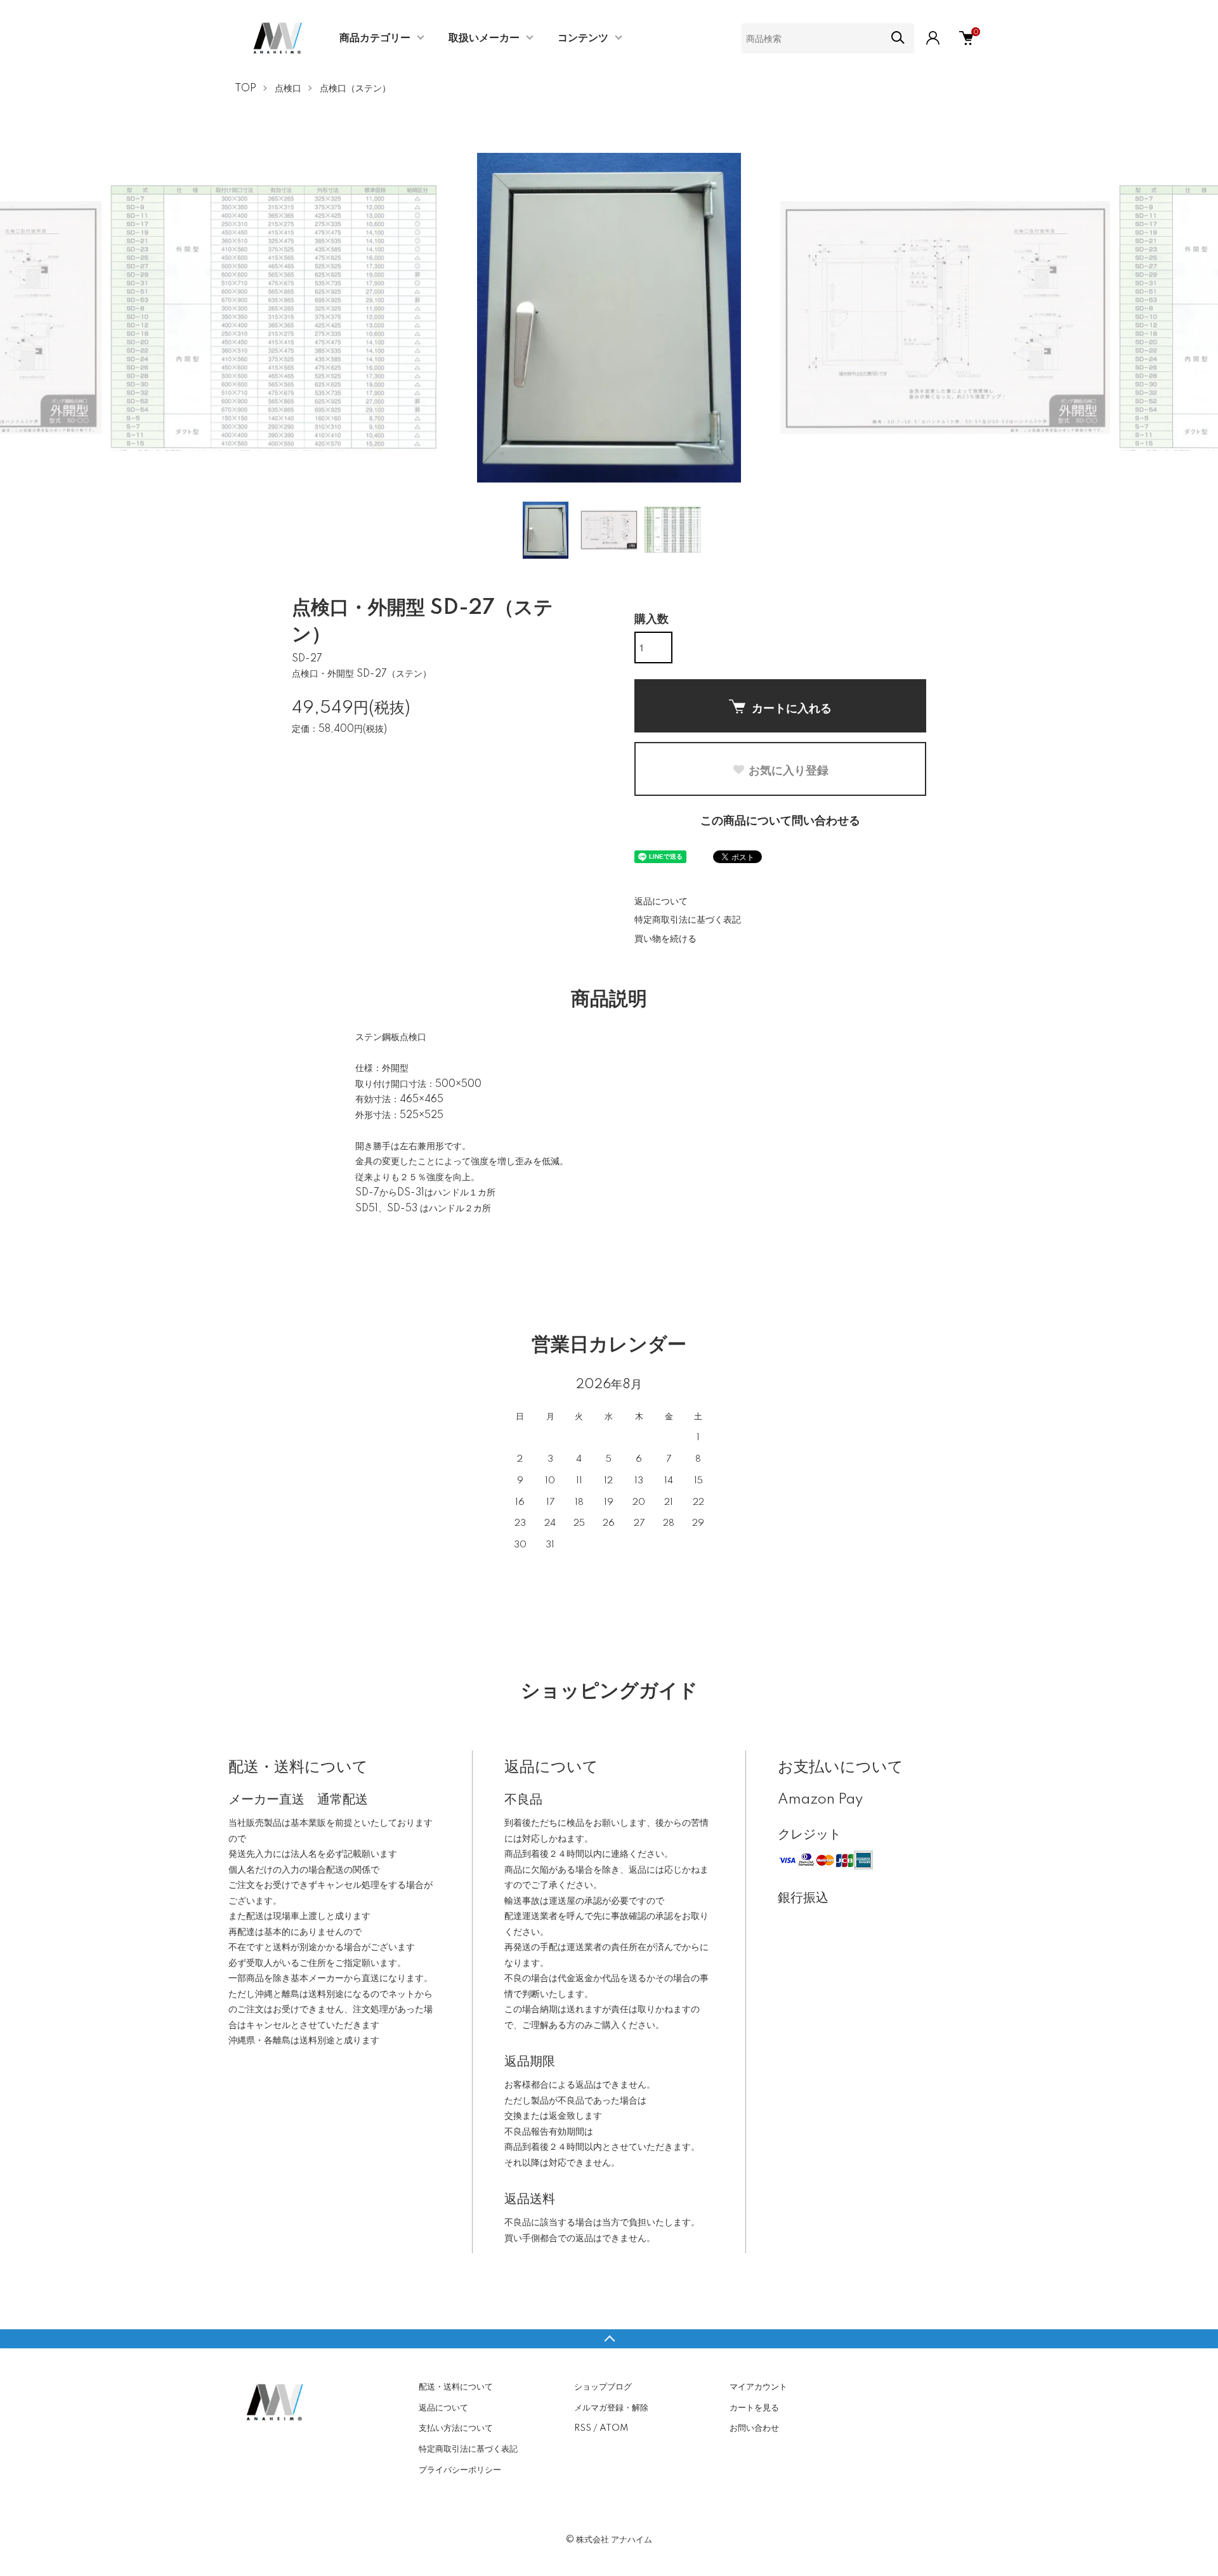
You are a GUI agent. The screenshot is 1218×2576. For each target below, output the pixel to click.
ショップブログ (603, 2387)
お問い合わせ (754, 2428)
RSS (583, 2428)
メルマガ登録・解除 (611, 2408)
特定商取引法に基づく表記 (688, 920)
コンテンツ (583, 38)
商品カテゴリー (375, 38)
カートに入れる (792, 708)
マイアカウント (758, 2387)
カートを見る (754, 2408)
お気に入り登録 (789, 770)
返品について (661, 902)
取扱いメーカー (484, 38)
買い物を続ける (665, 939)
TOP (246, 89)
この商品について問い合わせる (780, 821)
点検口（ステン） (355, 89)
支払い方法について (456, 2428)
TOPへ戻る (609, 2339)
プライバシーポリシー (460, 2470)
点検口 (288, 89)
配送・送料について (456, 2387)
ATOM (614, 2428)
